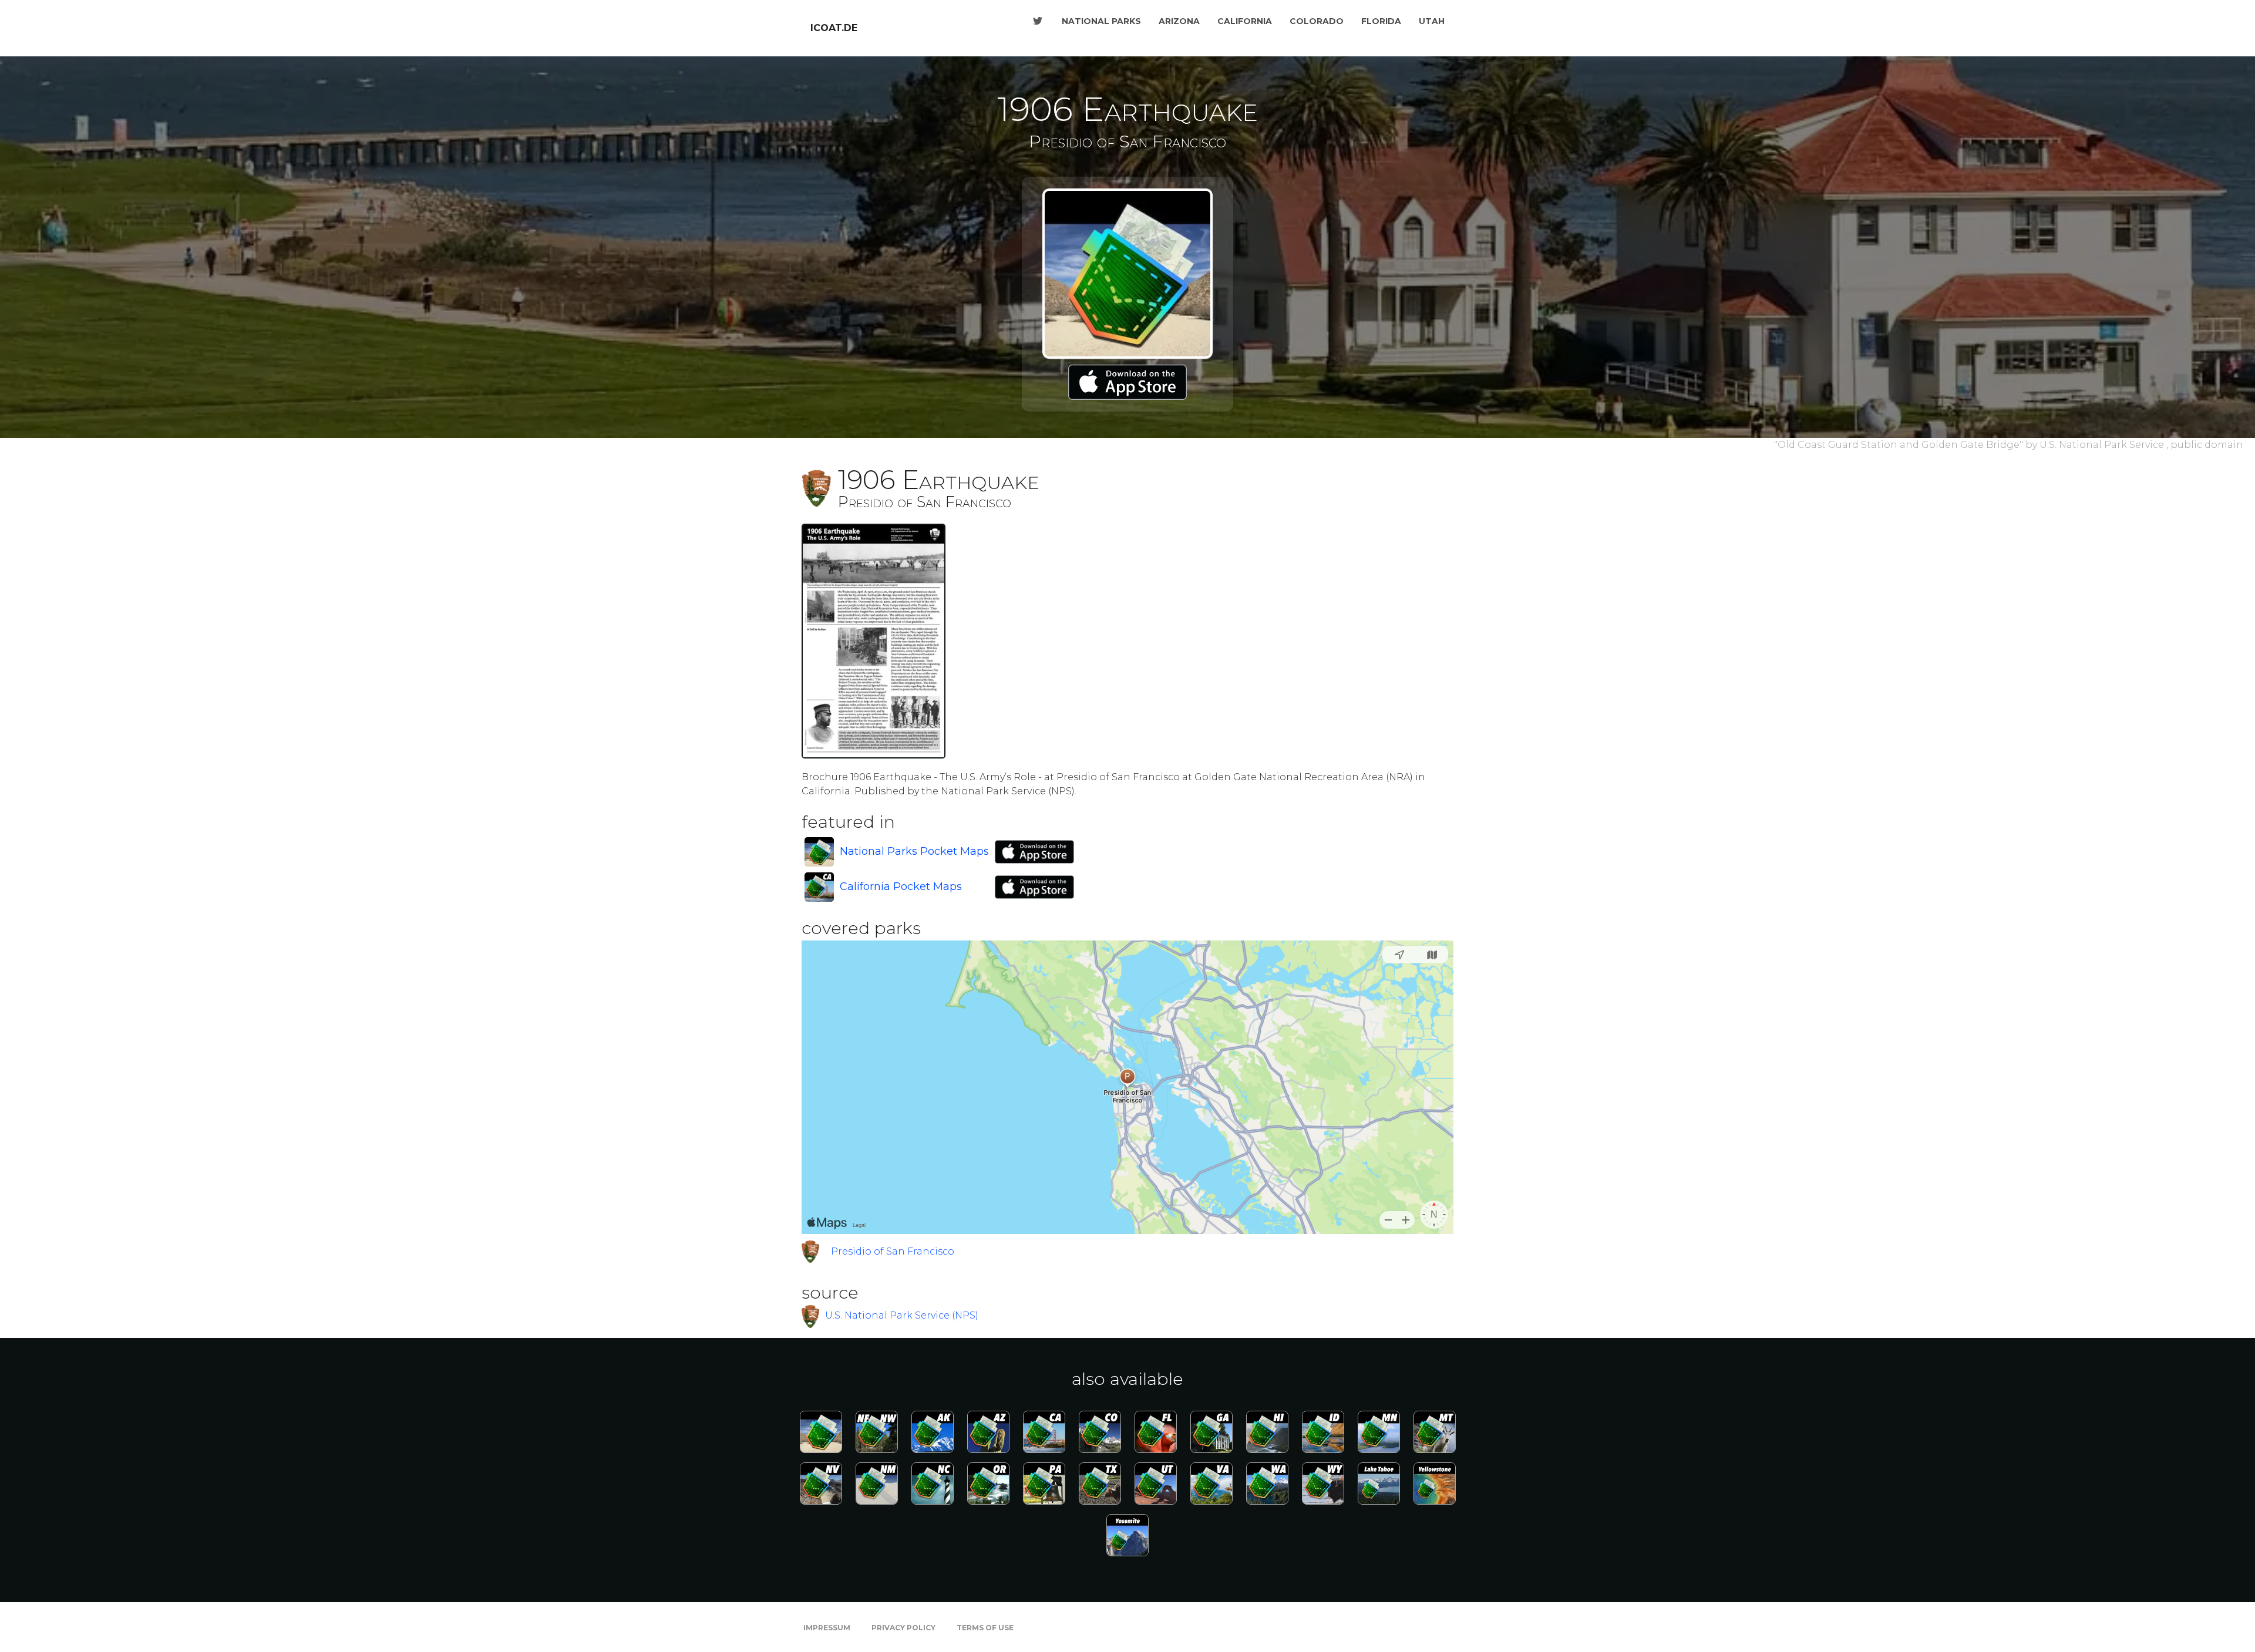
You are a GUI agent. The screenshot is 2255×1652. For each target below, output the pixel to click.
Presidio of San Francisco (893, 1251)
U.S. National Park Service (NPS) (902, 1315)
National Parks (1101, 21)
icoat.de (834, 28)
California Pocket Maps (901, 886)
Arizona (1179, 21)
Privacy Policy (903, 1628)
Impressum (827, 1628)
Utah (1432, 21)
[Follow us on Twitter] (1038, 21)
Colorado (1317, 21)
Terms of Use (985, 1628)
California (1245, 21)
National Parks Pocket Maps (914, 851)
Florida (1381, 21)
